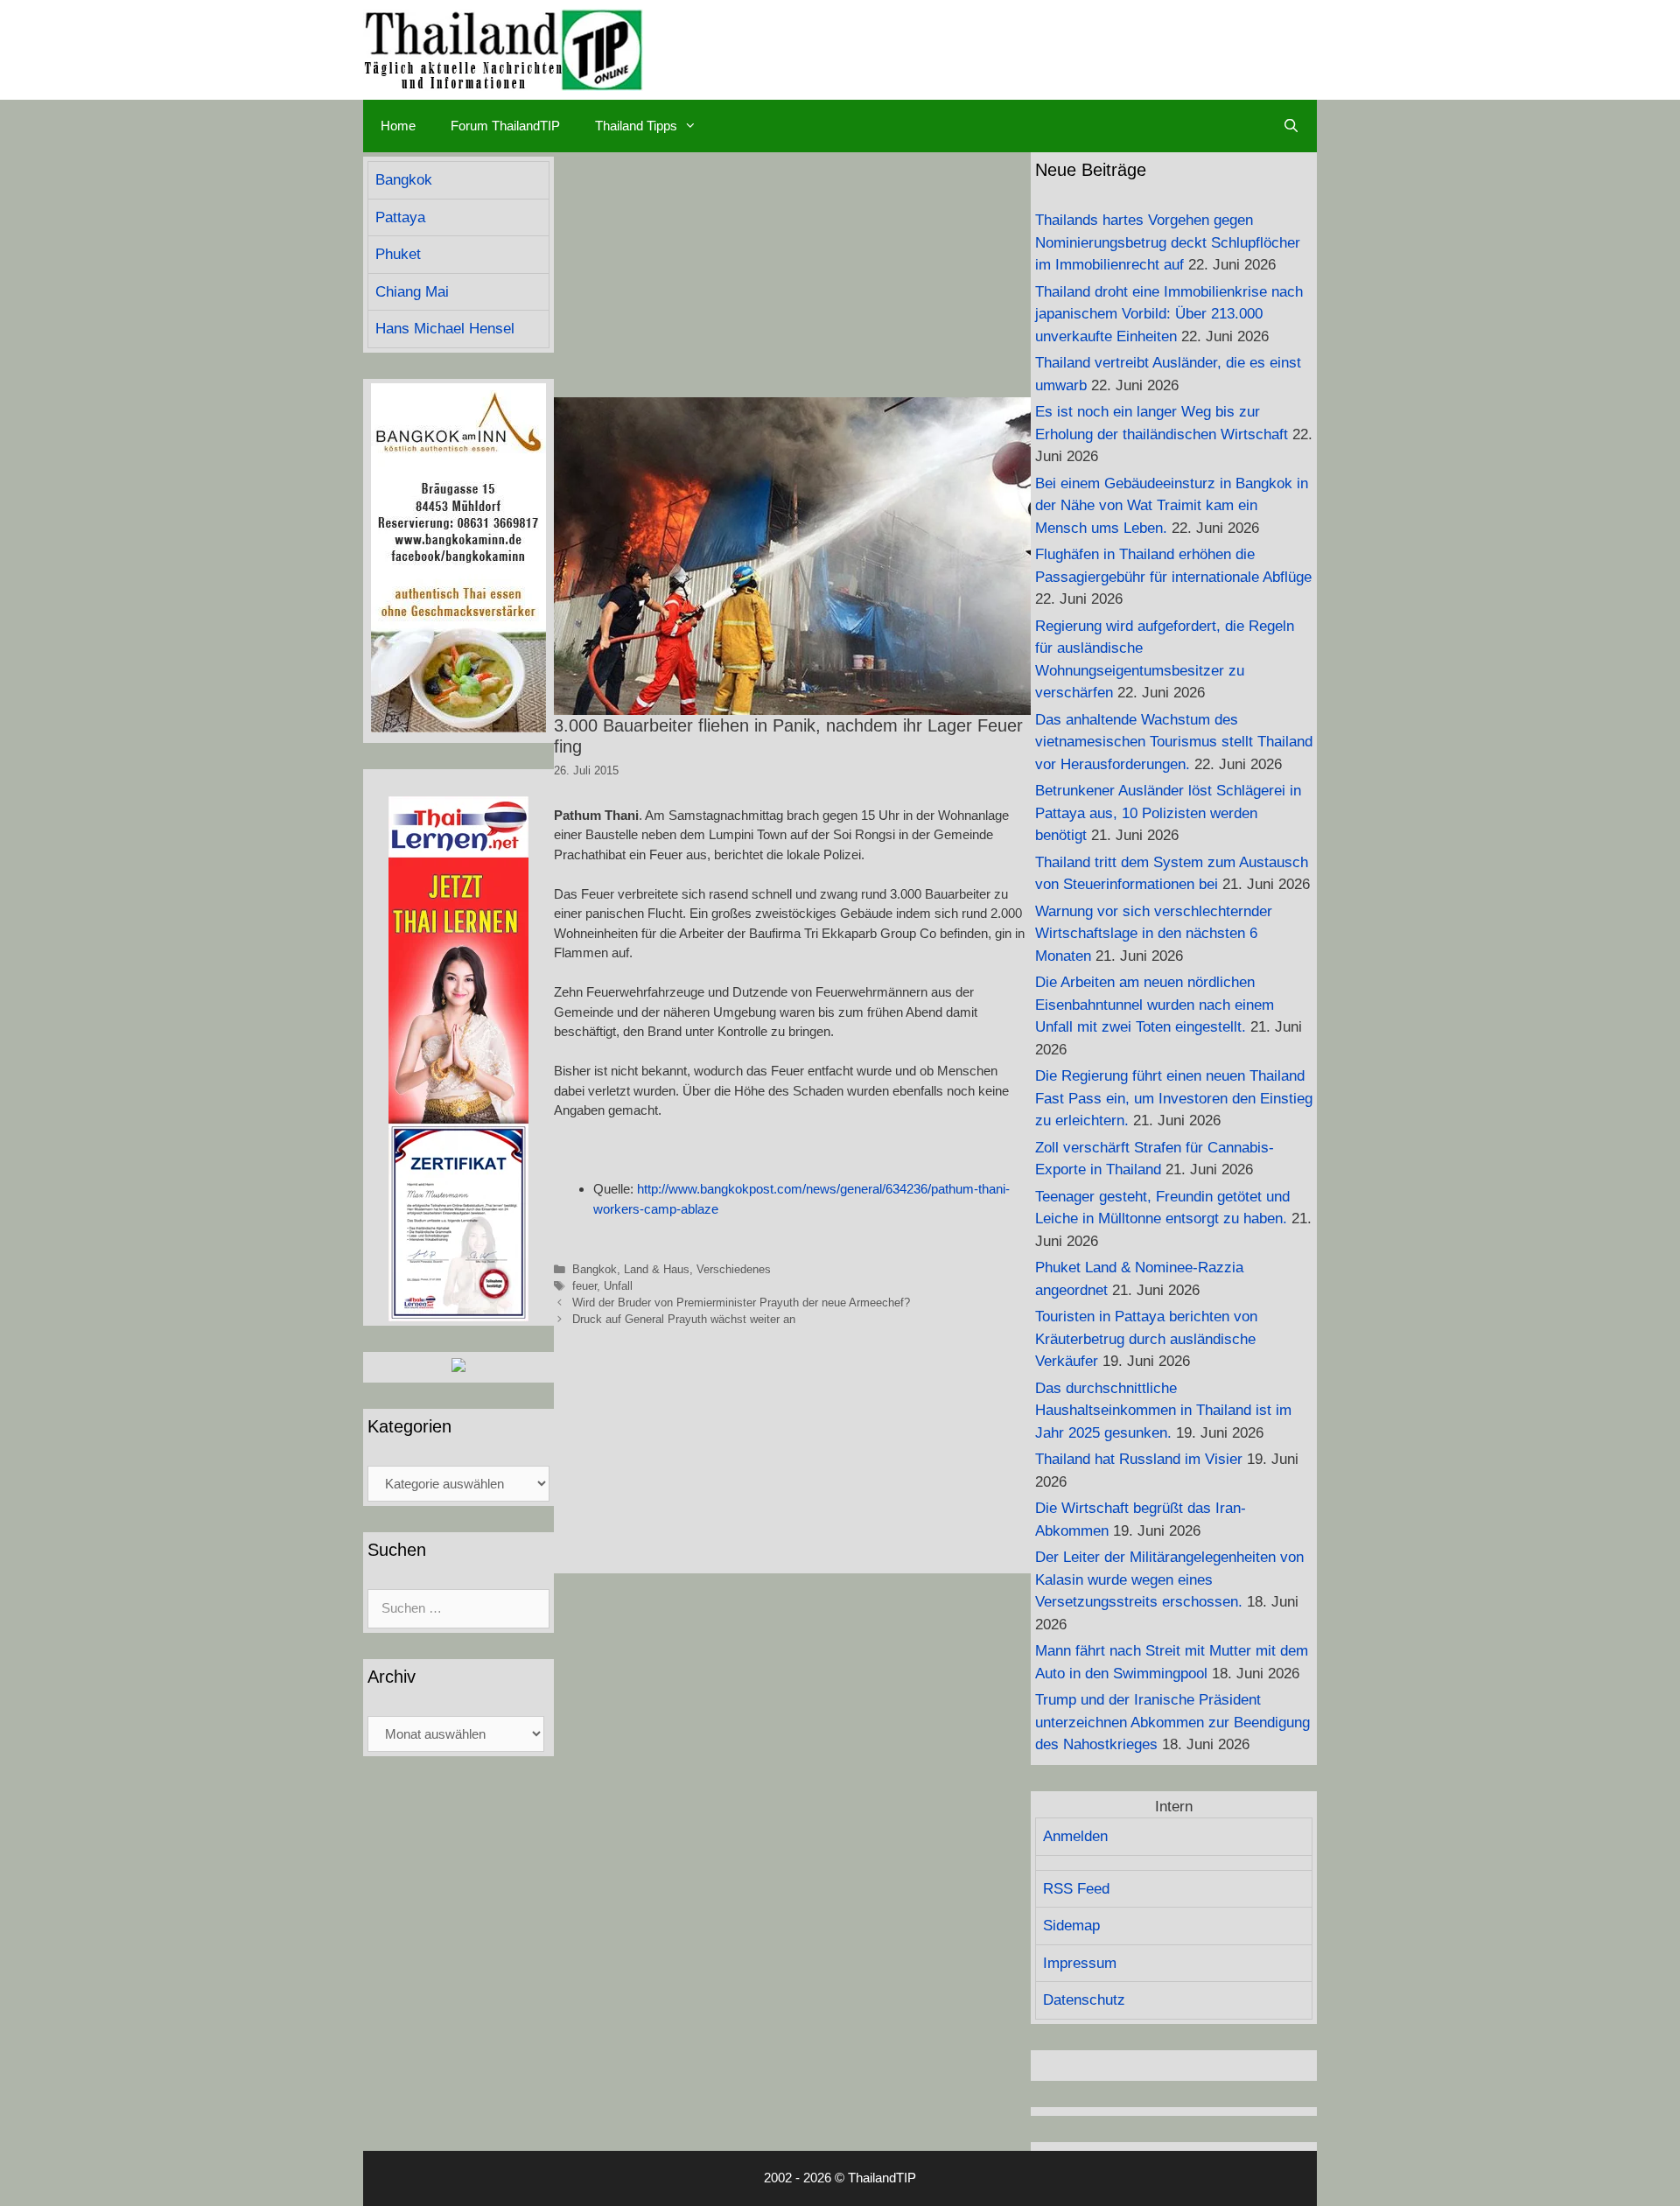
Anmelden (1075, 1836)
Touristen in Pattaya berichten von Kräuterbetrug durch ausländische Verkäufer (1146, 1339)
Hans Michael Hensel (445, 329)
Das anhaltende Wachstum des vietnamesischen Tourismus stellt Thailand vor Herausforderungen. (1174, 742)
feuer (584, 1286)
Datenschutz (1084, 2000)
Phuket (398, 254)
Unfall (618, 1286)
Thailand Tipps (636, 126)
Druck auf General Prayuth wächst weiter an (684, 1319)
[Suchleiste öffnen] (1291, 126)
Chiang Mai (412, 292)
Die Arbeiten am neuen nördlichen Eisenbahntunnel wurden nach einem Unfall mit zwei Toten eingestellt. (1155, 1005)
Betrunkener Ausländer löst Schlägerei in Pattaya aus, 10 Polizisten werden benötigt (1168, 813)
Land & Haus (657, 1269)
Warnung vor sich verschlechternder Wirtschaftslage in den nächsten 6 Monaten (1154, 934)
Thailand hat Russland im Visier (1139, 1459)
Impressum (1080, 1963)
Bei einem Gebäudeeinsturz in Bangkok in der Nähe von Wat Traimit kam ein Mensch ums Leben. (1172, 506)
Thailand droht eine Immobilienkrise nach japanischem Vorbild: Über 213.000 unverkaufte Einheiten (1169, 314)
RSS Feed (1076, 1889)
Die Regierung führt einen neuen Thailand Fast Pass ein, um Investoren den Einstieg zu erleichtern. (1174, 1098)
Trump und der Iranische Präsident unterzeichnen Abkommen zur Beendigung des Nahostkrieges (1172, 1722)
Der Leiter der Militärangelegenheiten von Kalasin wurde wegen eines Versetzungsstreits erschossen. (1169, 1579)
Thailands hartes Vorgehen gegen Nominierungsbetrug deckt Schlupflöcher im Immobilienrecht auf (1168, 242)
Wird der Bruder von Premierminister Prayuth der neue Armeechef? (741, 1303)
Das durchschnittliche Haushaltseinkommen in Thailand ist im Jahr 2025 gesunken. (1163, 1411)
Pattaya (400, 217)
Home (398, 126)
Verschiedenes (734, 1269)
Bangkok (595, 1269)
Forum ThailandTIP (505, 126)
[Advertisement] (792, 275)
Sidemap (1071, 1926)
